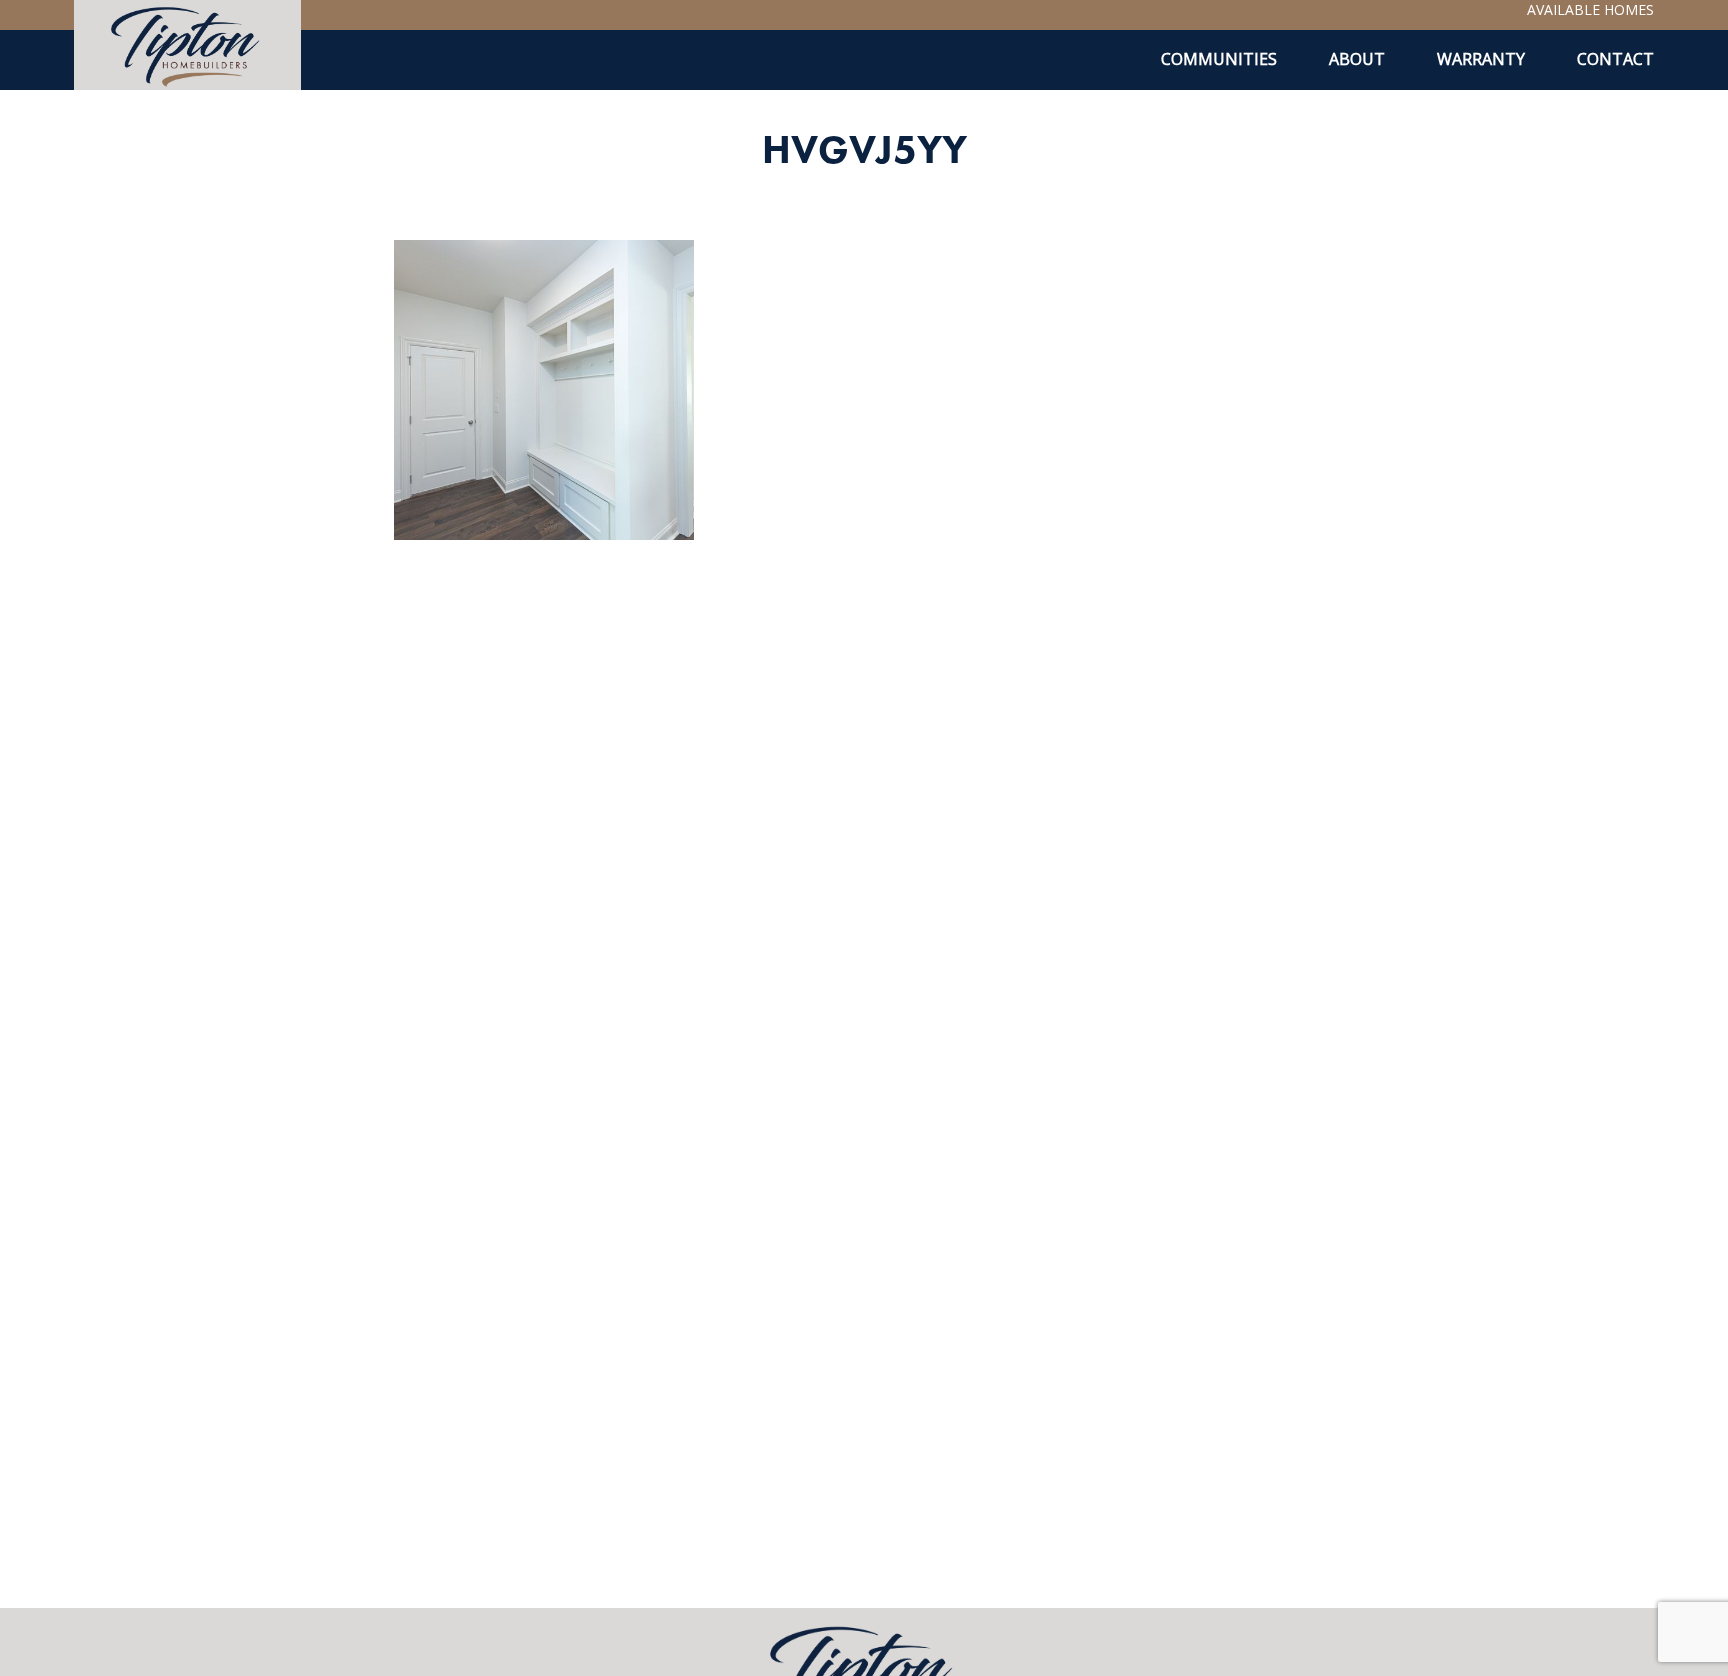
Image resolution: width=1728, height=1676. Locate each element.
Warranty (1481, 59)
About (1357, 59)
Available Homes (1590, 9)
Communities (1219, 59)
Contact (1615, 59)
